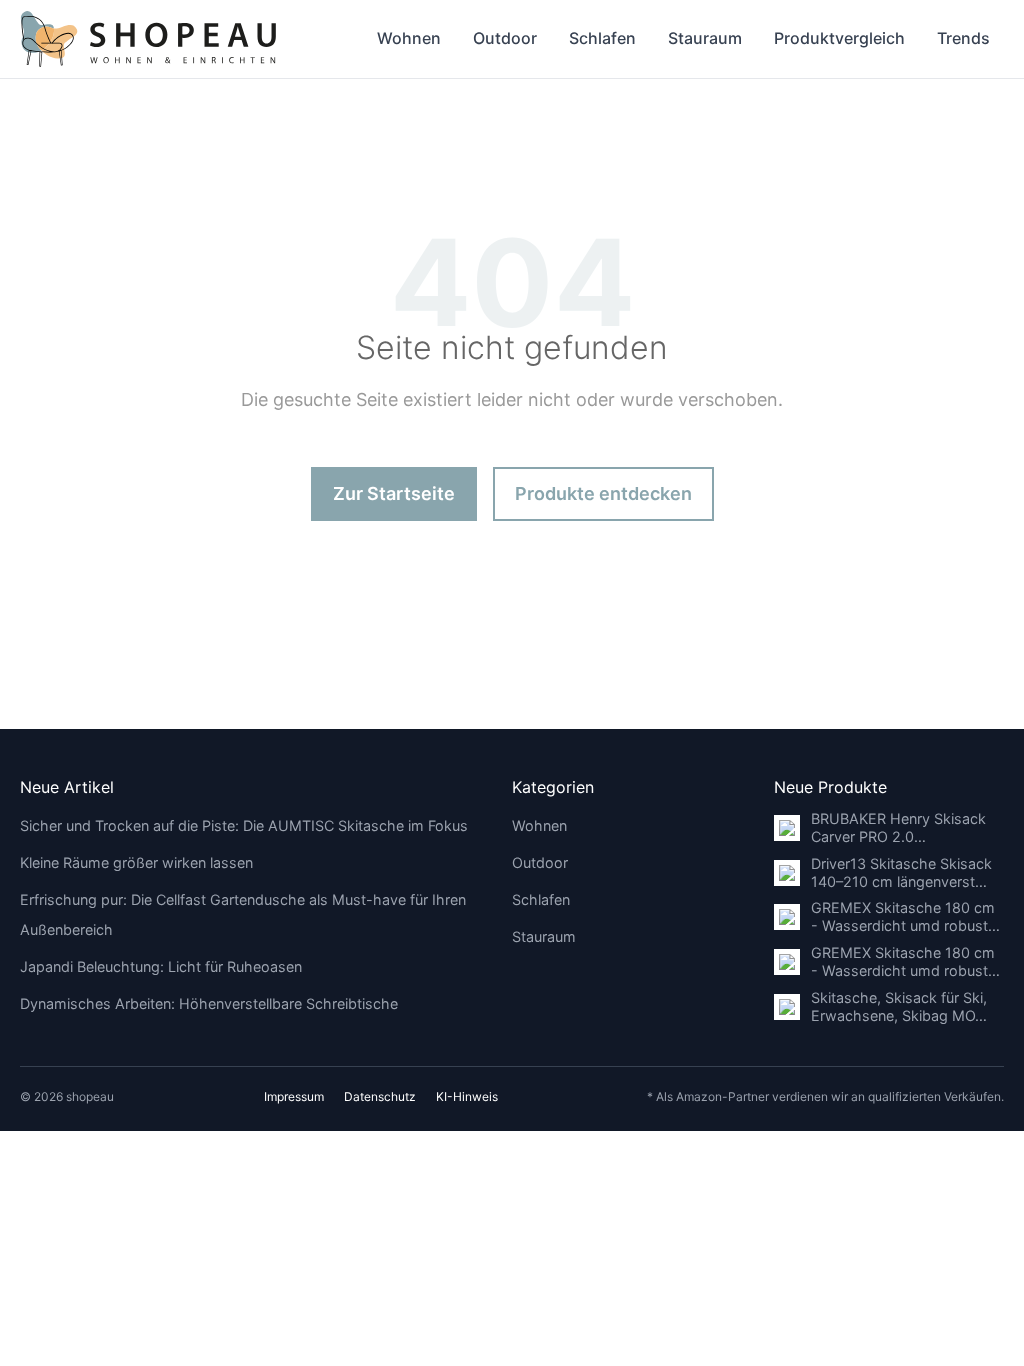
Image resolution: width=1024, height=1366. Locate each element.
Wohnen (409, 38)
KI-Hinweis (467, 1096)
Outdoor (505, 38)
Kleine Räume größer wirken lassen (136, 862)
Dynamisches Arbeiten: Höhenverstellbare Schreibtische (209, 1003)
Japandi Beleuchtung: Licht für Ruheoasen (161, 966)
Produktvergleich (839, 38)
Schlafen (602, 38)
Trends (963, 38)
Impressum (294, 1096)
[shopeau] (148, 39)
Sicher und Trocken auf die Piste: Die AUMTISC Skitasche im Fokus (244, 825)
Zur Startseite (394, 493)
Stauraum (705, 38)
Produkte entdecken (603, 493)
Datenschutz (380, 1096)
